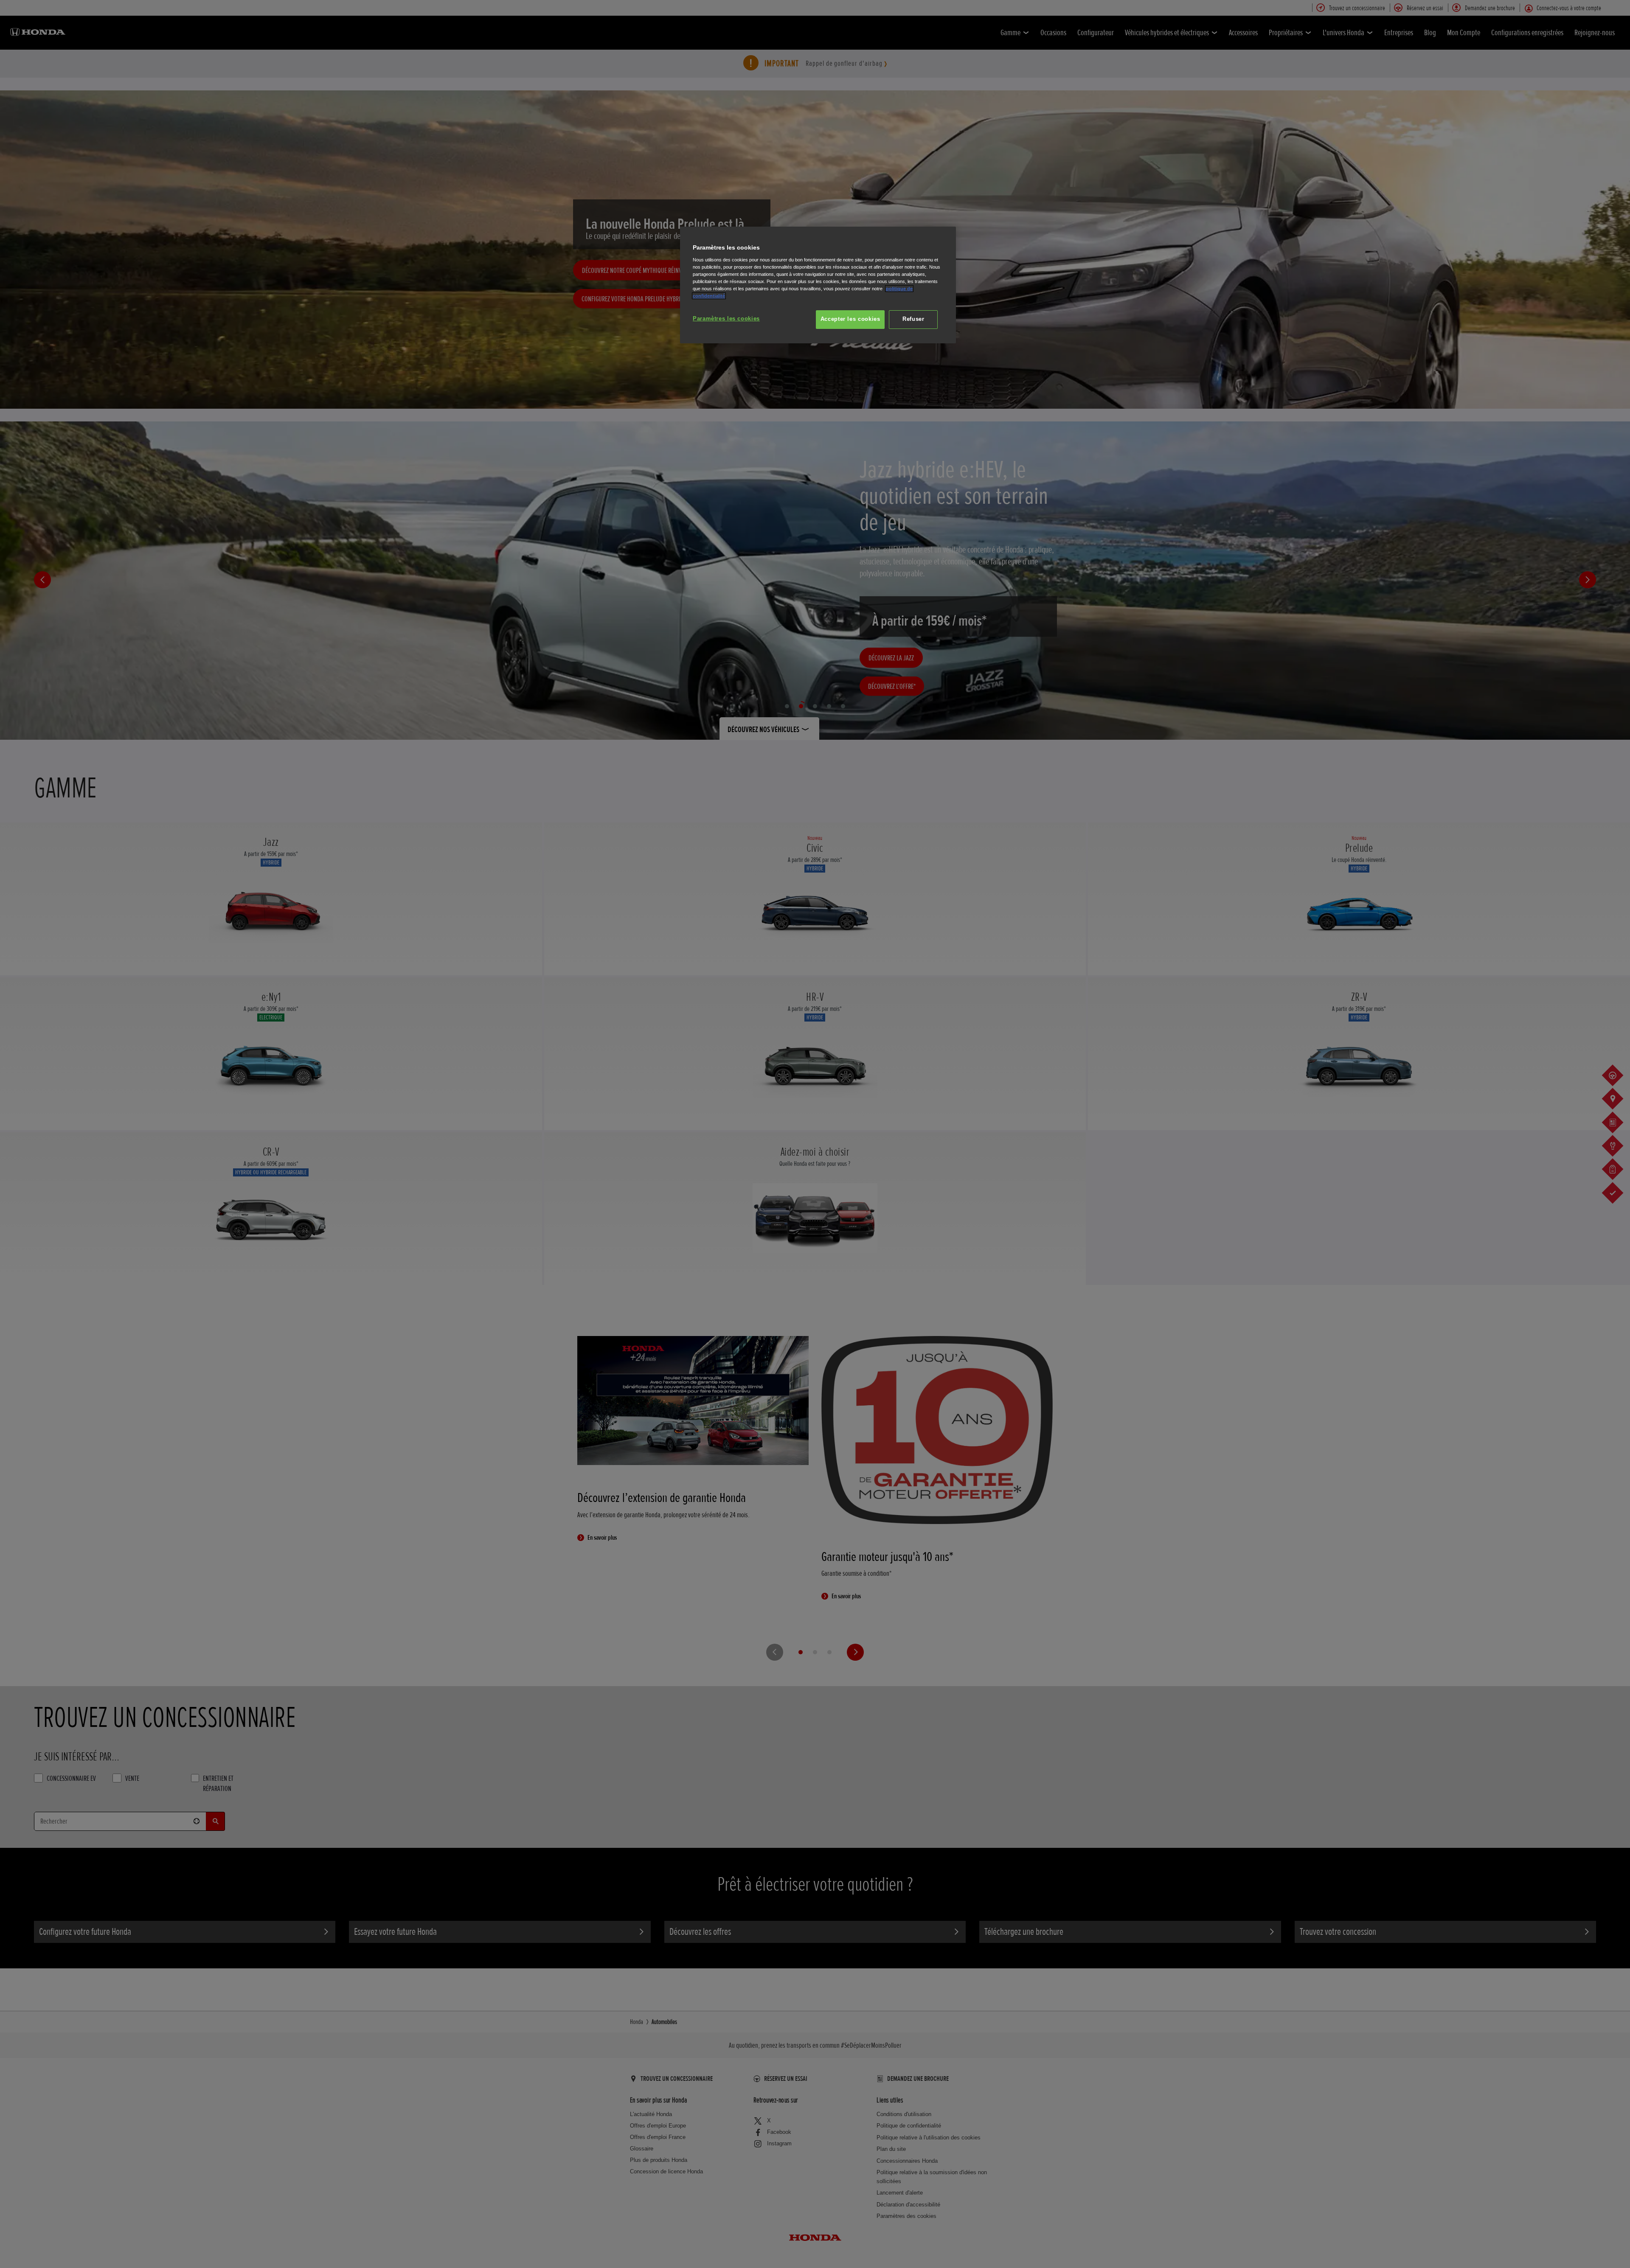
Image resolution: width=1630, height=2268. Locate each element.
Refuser (913, 319)
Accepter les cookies (850, 319)
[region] (818, 285)
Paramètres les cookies (726, 319)
